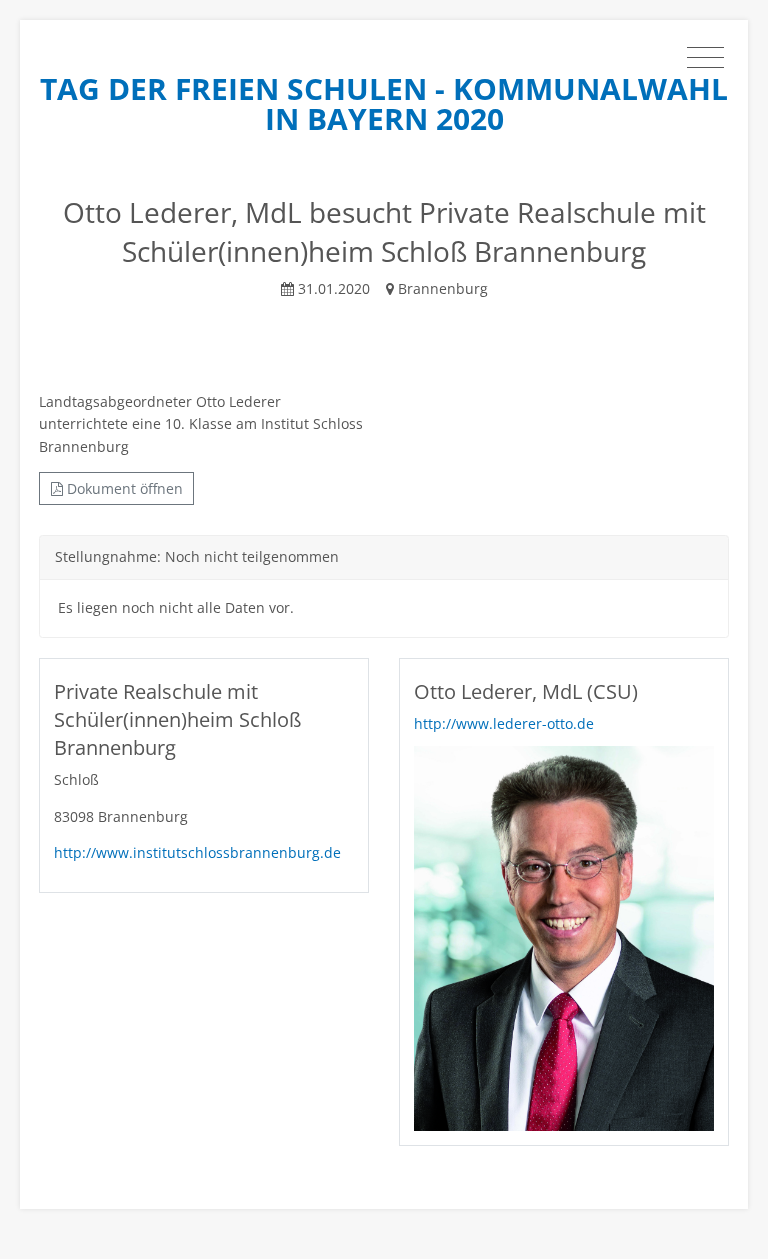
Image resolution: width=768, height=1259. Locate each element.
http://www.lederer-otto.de (504, 723)
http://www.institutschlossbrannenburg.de (197, 852)
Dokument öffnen (123, 488)
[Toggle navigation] (705, 58)
